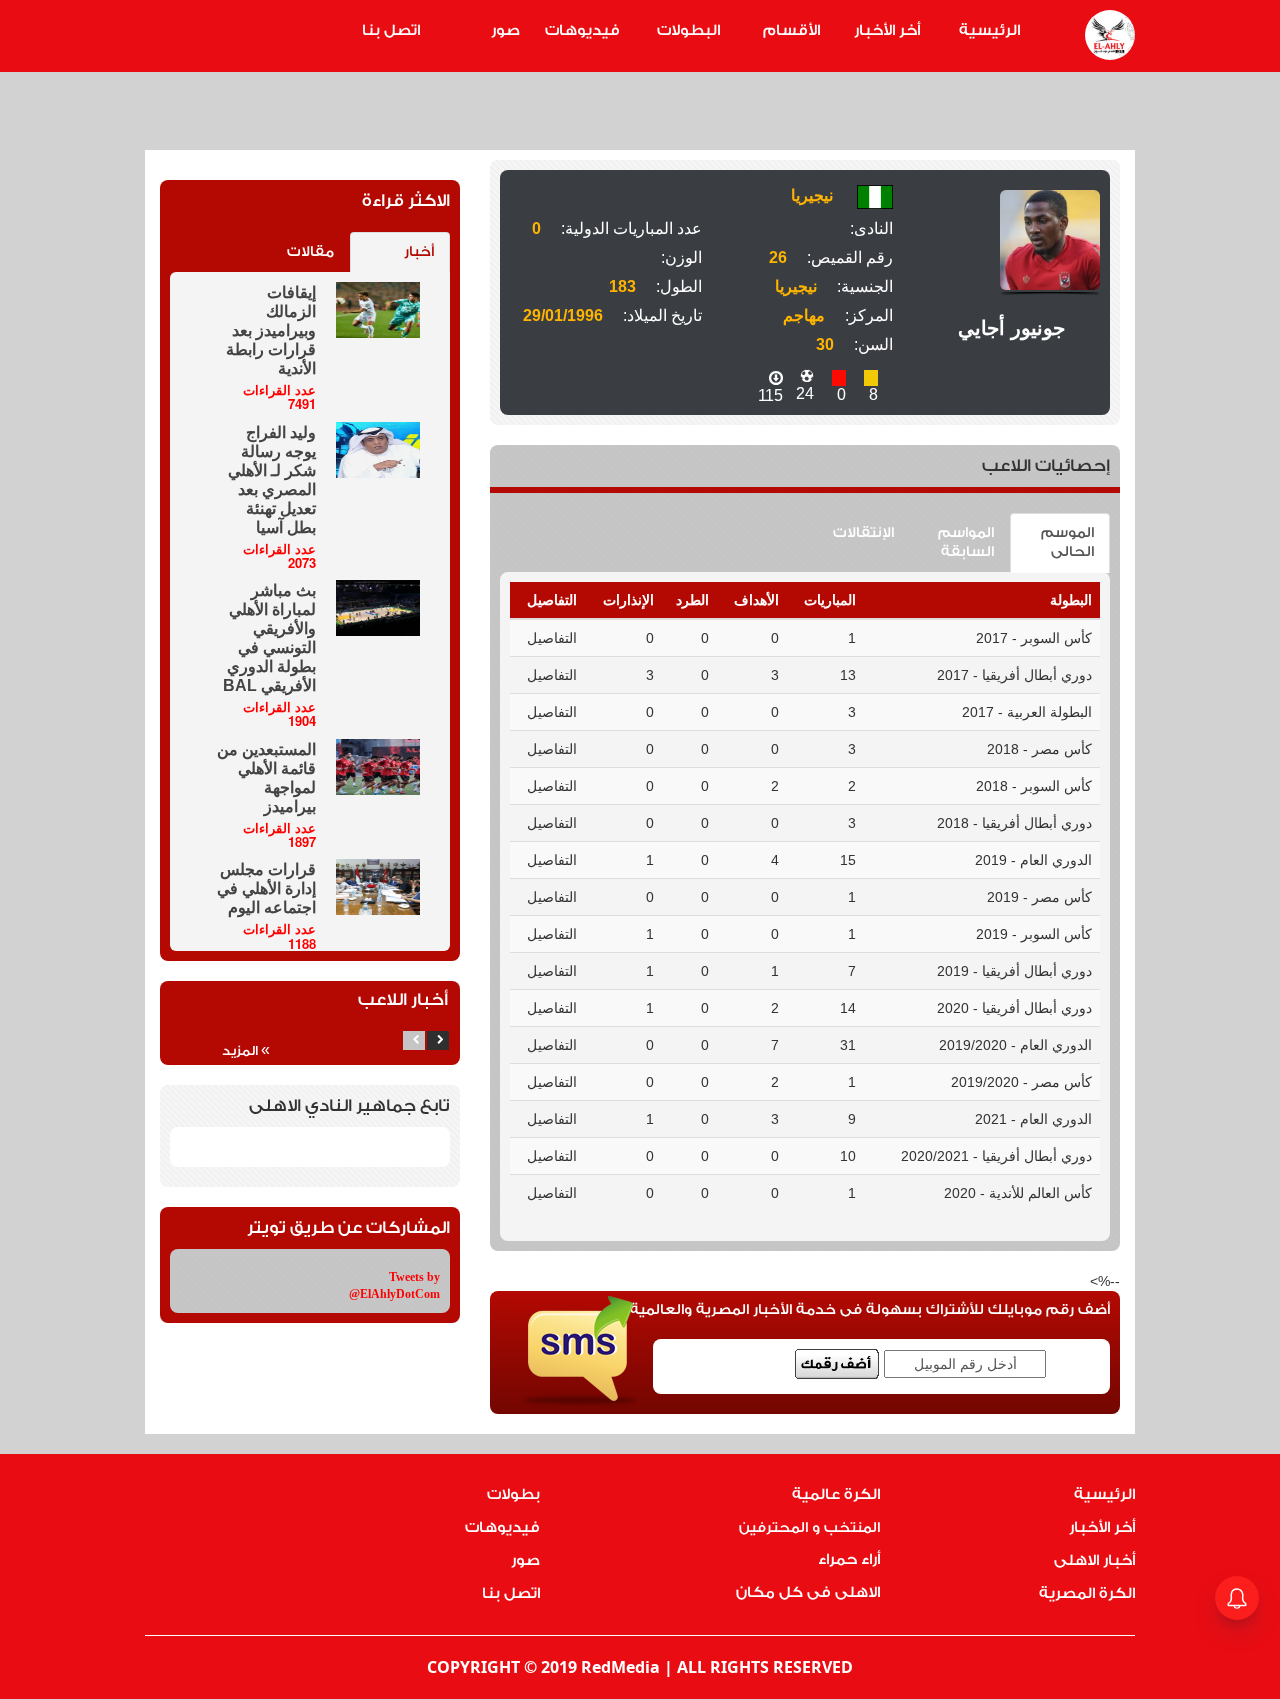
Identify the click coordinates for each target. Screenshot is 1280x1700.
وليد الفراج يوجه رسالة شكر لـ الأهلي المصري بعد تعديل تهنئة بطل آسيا (272, 480)
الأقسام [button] (791, 30)
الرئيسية (989, 30)
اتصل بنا (391, 30)
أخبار (419, 252)
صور (505, 30)
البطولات (688, 30)
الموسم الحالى (1067, 542)
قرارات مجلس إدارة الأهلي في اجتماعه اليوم (266, 888)
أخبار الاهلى (1094, 1560)
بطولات (513, 1494)
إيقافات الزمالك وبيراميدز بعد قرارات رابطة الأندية (271, 330)
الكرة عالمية (836, 1494)
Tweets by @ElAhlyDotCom (394, 1285)
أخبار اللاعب (403, 999)
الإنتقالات (863, 533)
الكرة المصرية (1087, 1593)
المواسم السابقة (966, 542)
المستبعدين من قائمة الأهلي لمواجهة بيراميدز (266, 778)
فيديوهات (582, 30)
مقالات (310, 252)
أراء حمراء (849, 1559)
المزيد (246, 1049)
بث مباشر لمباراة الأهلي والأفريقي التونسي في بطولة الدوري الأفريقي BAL (269, 638)
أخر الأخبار (887, 30)
